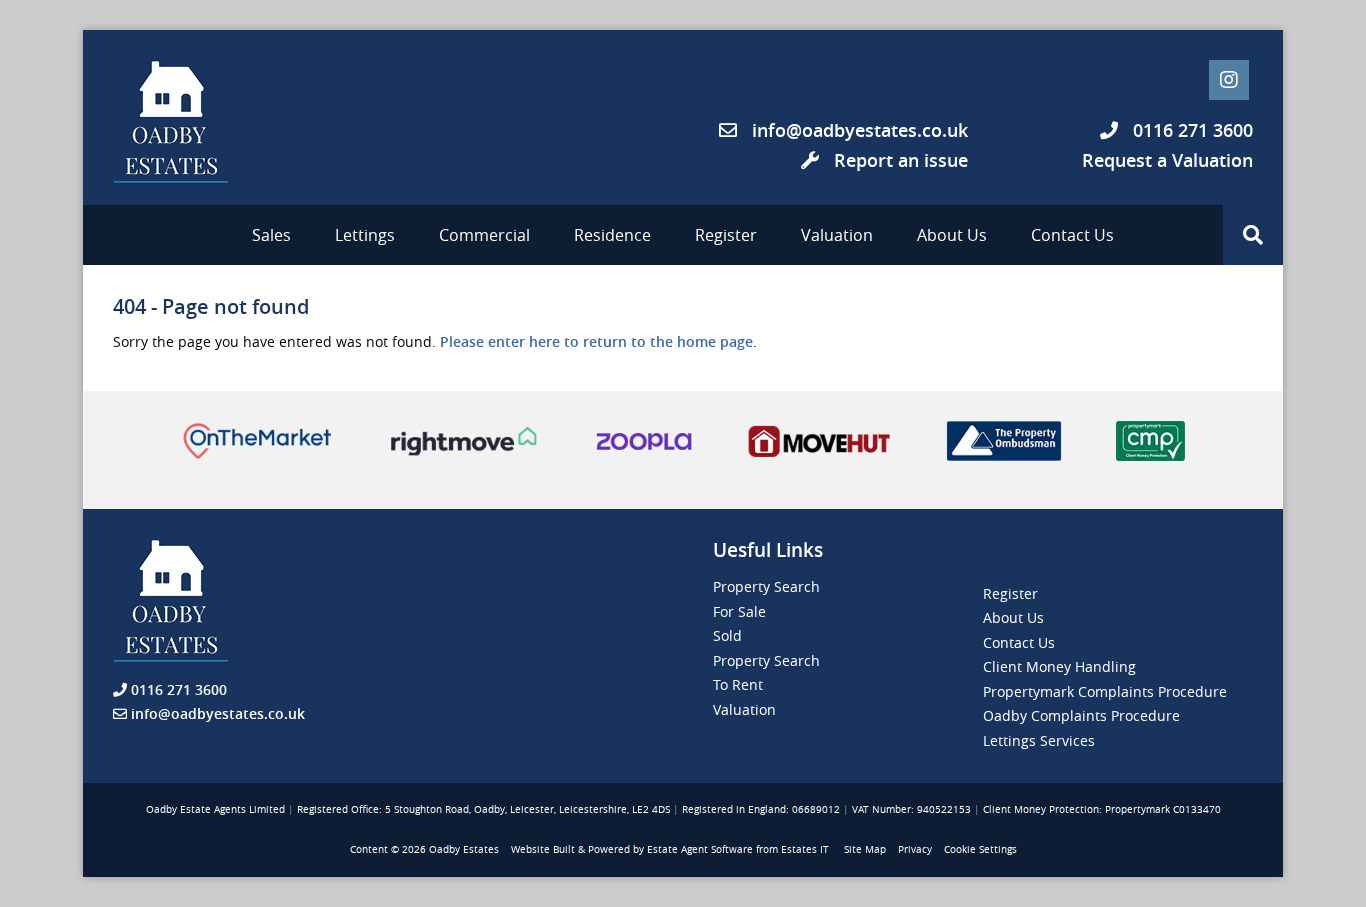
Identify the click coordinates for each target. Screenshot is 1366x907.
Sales (271, 235)
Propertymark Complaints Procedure (1105, 691)
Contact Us (1072, 235)
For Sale (739, 611)
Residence (612, 235)
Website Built (543, 849)
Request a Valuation (1167, 160)
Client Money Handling (1059, 666)
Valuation (837, 235)
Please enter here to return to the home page (596, 341)
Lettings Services (1039, 740)
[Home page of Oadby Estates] (193, 122)
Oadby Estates (464, 849)
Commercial (484, 235)
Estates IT (805, 849)
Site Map (865, 849)
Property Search (766, 586)
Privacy (915, 849)
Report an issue (898, 160)
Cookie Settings (980, 849)
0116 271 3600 (1190, 130)
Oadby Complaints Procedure (1081, 715)
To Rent (738, 684)
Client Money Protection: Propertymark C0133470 (1102, 809)
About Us (952, 235)
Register (726, 235)
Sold (727, 635)
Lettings (365, 235)
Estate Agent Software (700, 849)
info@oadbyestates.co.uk (860, 130)
